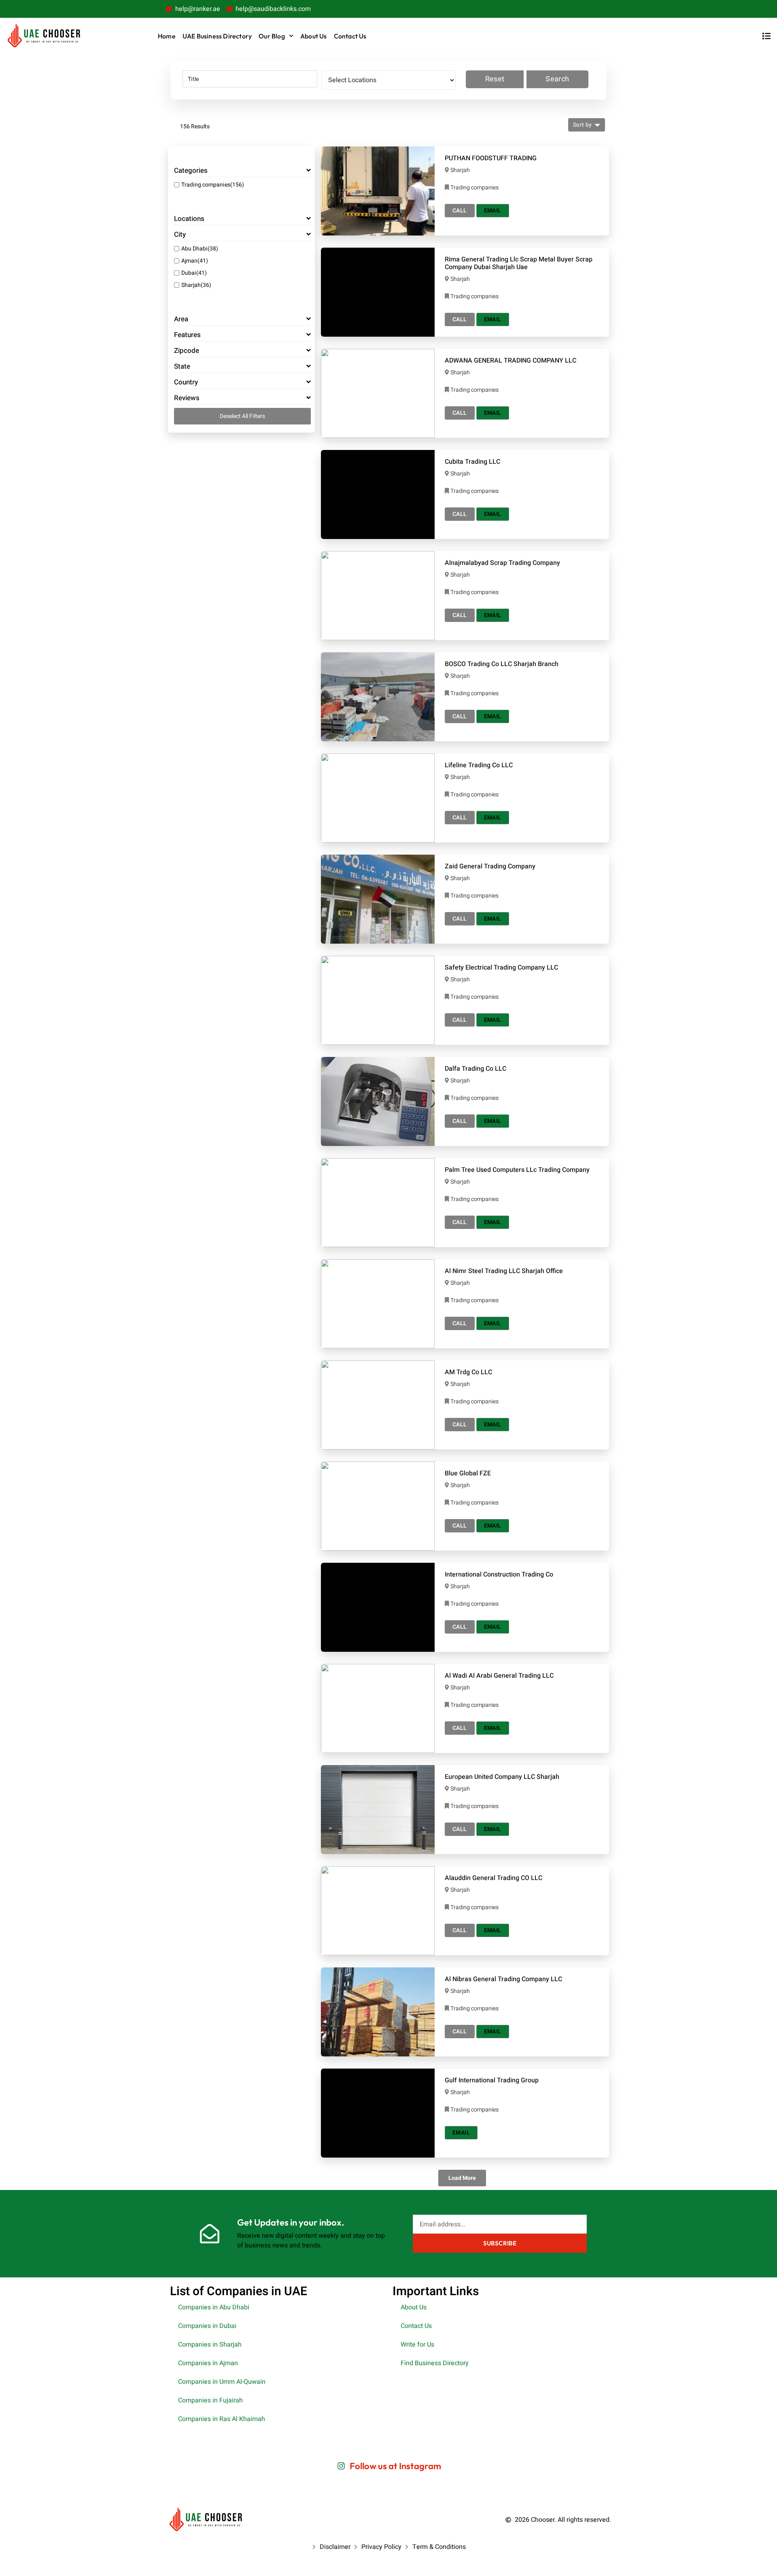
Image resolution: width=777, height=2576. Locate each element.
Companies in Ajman (208, 2363)
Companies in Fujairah (210, 2400)
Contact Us (350, 36)
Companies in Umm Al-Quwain (222, 2382)
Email (493, 211)
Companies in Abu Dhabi (214, 2307)
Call (460, 211)
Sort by (583, 125)
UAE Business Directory (217, 36)
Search (557, 79)
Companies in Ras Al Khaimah (222, 2419)
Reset (495, 79)
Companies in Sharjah (210, 2345)
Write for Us (417, 2345)
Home (167, 36)
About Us (314, 36)
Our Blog (272, 36)
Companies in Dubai (207, 2326)
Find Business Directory (435, 2363)
